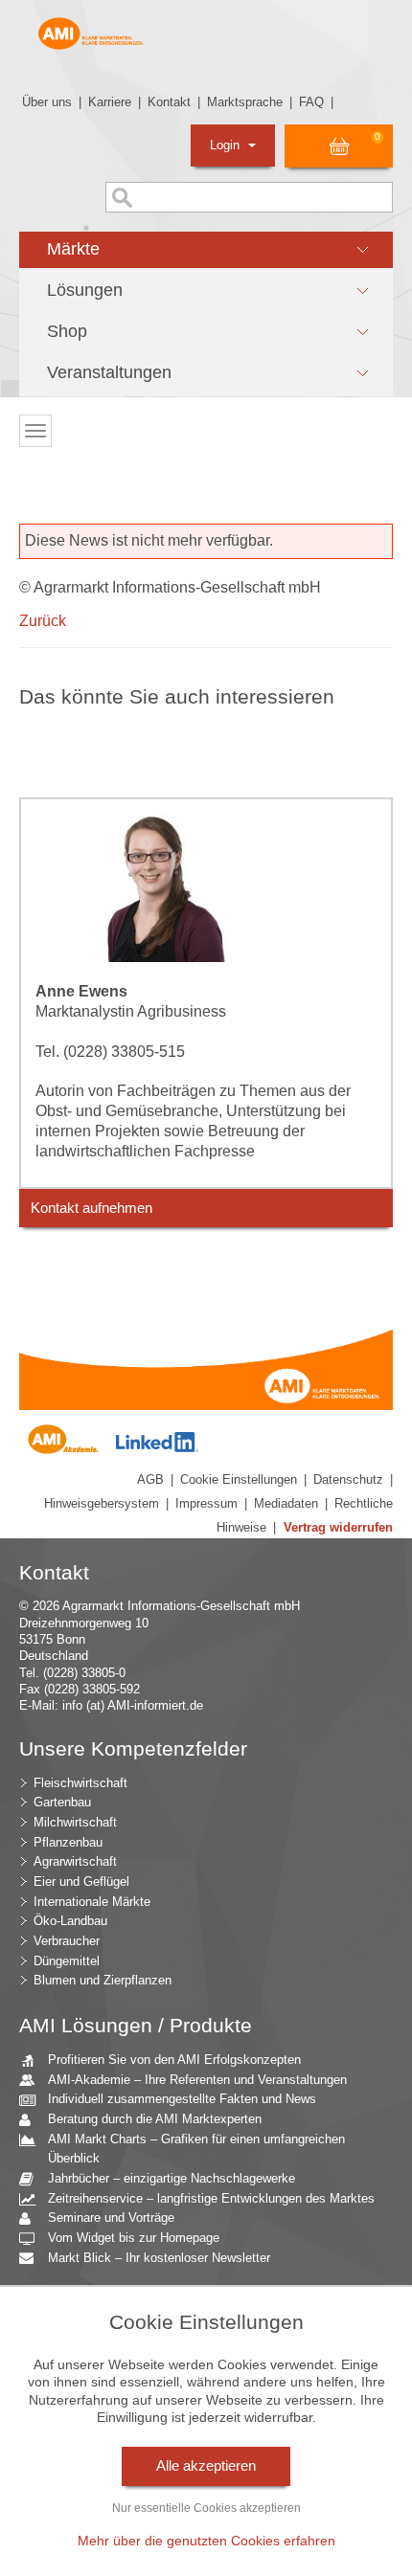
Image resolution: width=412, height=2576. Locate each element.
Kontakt (169, 102)
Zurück (43, 621)
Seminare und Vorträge (111, 2218)
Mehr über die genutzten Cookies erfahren (206, 2541)
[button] (206, 250)
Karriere (110, 102)
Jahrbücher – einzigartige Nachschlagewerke (172, 2178)
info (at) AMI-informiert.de (133, 1705)
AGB (150, 1479)
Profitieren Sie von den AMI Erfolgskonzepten (174, 2060)
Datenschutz (348, 1479)
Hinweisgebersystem (102, 1503)
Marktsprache (245, 102)
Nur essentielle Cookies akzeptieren (206, 2508)
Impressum (206, 1503)
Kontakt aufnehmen (92, 1208)
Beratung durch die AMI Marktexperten (155, 2119)
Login (227, 145)
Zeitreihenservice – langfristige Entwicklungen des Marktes (211, 2198)
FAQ (311, 102)
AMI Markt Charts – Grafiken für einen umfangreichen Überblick (196, 2149)
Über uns (47, 102)
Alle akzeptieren (206, 2466)
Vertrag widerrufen (338, 1527)
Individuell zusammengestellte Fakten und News (182, 2099)
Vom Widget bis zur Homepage (134, 2238)
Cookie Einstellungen (239, 1479)
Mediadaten (286, 1503)
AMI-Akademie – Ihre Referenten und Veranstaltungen (197, 2080)
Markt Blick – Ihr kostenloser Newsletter (159, 2258)
